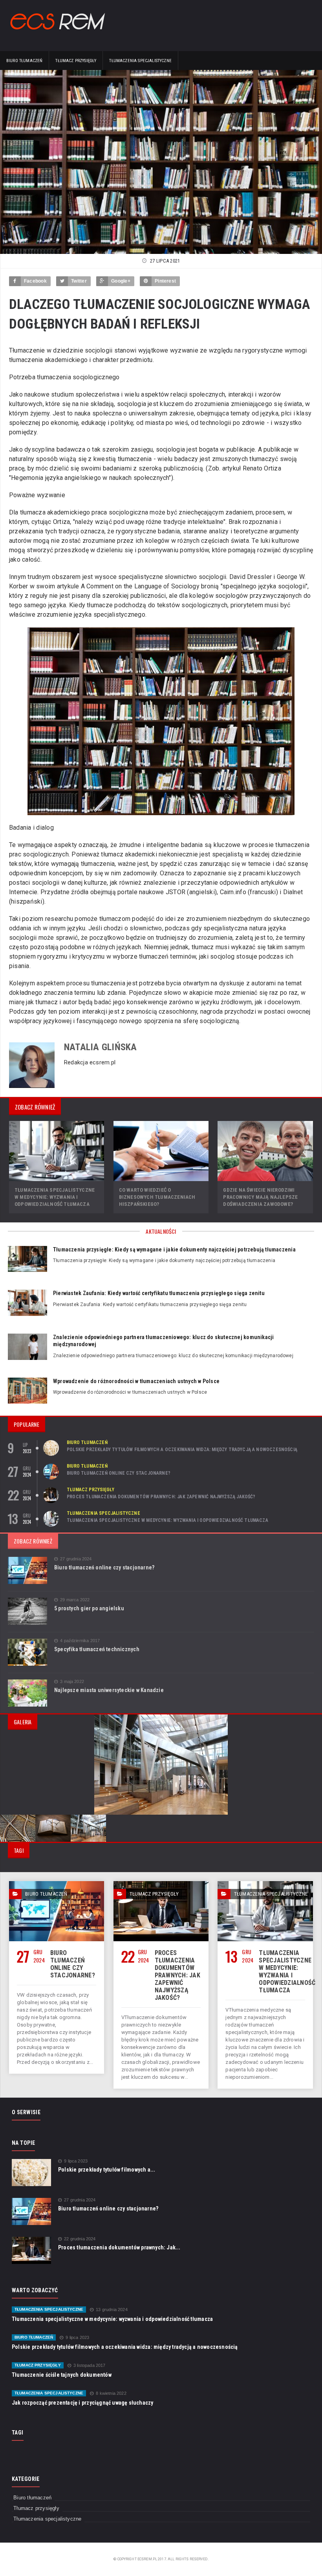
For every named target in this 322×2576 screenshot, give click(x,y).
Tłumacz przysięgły (76, 61)
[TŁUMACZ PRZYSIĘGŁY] (161, 1884)
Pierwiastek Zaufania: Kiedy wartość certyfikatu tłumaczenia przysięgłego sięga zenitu (159, 1293)
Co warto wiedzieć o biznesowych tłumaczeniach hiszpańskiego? (157, 1197)
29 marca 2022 (75, 1600)
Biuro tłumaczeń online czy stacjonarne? (119, 1473)
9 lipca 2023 (76, 2161)
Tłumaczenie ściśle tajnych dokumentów (62, 2375)
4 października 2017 (80, 1641)
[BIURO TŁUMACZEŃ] (57, 1884)
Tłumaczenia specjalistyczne (140, 61)
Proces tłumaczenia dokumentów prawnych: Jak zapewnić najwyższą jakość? (161, 1497)
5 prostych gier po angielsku (89, 1608)
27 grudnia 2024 (76, 1559)
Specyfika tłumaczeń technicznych (97, 1649)
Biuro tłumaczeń (24, 61)
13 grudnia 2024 (112, 2310)
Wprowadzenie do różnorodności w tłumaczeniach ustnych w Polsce (136, 1381)
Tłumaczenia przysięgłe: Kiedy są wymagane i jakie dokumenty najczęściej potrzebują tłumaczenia (174, 1249)
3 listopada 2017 (90, 2366)
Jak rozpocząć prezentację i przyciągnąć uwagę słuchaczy (83, 2403)
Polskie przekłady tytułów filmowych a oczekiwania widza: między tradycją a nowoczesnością (182, 1450)
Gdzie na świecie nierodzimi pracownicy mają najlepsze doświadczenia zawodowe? (260, 1197)
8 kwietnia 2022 (111, 2393)
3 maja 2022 (72, 1682)
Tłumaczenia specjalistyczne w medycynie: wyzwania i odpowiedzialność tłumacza (55, 1197)
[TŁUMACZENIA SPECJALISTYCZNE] (265, 1884)
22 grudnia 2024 (80, 2239)
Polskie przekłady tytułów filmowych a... (107, 2170)
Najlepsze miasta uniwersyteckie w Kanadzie (109, 1690)
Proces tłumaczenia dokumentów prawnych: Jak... (119, 2247)
